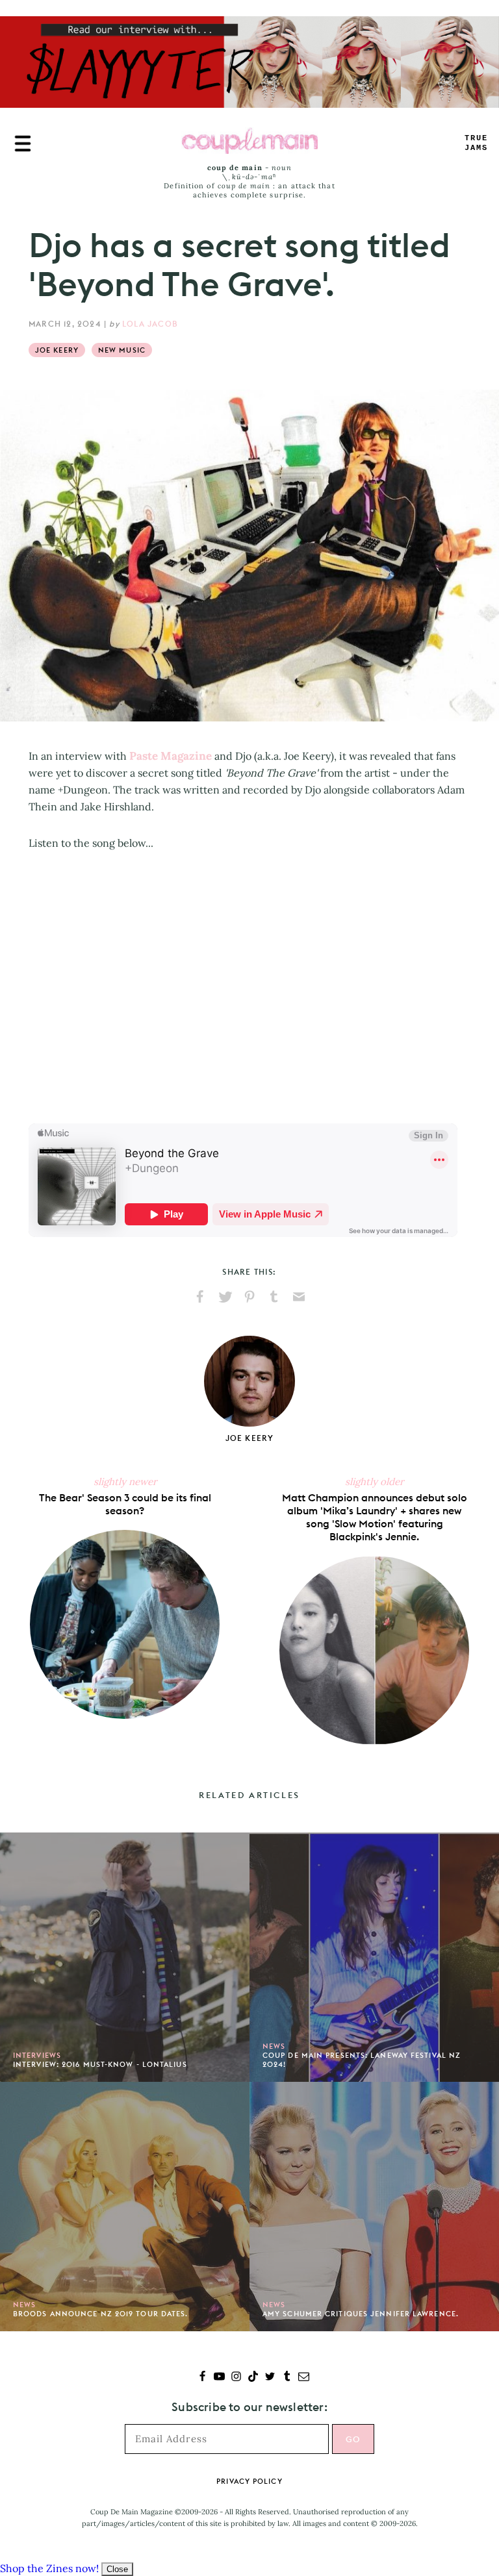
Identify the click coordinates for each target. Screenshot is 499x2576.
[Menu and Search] (23, 144)
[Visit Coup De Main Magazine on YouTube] (219, 2378)
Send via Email (299, 1297)
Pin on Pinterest (249, 1297)
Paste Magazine (171, 756)
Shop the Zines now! (49, 2568)
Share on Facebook (200, 1297)
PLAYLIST (476, 143)
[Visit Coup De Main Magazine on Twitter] (270, 2378)
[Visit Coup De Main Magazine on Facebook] (202, 2378)
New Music (122, 350)
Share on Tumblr (274, 1297)
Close (117, 2569)
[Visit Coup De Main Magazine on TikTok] (253, 2378)
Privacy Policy (249, 2481)
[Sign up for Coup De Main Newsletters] (304, 2378)
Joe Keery (57, 350)
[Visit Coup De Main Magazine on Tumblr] (287, 2378)
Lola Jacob (150, 324)
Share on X (225, 1297)
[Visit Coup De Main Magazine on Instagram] (236, 2378)
